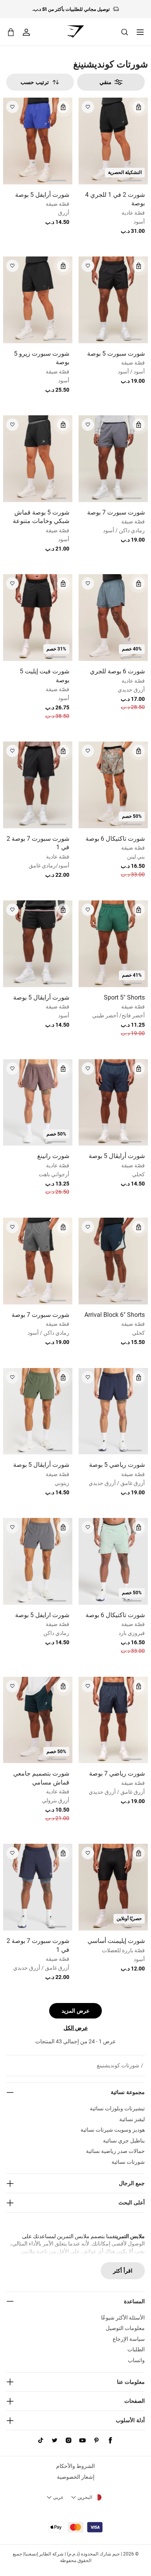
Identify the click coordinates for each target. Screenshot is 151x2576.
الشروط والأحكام (75, 2466)
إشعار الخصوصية (76, 2477)
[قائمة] (140, 32)
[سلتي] (11, 32)
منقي (106, 82)
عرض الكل (76, 2028)
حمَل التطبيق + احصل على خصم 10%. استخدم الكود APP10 (71, 14)
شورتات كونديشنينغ (118, 2065)
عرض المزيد (75, 2011)
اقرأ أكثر (123, 2271)
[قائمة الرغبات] (88, 107)
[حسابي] (26, 32)
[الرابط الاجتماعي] (110, 2440)
